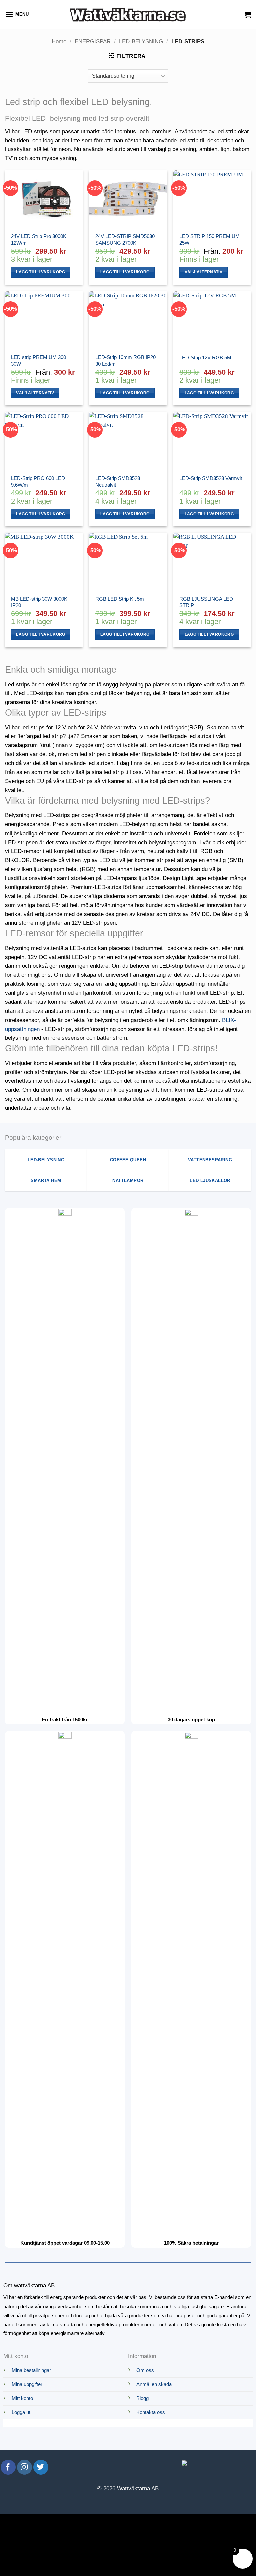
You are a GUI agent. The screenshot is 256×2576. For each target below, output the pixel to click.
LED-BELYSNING (141, 42)
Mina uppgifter (27, 2384)
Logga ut (21, 2412)
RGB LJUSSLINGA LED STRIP (206, 602)
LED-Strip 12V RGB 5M (205, 357)
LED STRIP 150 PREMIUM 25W (209, 240)
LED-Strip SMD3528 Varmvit (211, 478)
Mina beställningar (31, 2370)
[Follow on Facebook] (8, 2467)
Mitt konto (22, 2398)
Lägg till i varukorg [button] (40, 272)
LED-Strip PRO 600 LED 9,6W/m (38, 481)
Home (59, 42)
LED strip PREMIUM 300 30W (38, 360)
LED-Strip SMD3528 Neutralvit (118, 481)
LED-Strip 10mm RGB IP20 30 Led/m (125, 360)
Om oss (145, 2370)
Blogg (142, 2398)
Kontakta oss (151, 2412)
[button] (17, 15)
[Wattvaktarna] (128, 14)
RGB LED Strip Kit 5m (120, 599)
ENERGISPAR (93, 42)
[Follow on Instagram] (24, 2467)
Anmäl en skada (154, 2384)
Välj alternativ (203, 272)
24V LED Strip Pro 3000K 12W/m (39, 240)
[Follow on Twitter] (41, 2467)
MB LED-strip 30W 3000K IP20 (39, 602)
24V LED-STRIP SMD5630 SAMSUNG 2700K (125, 240)
